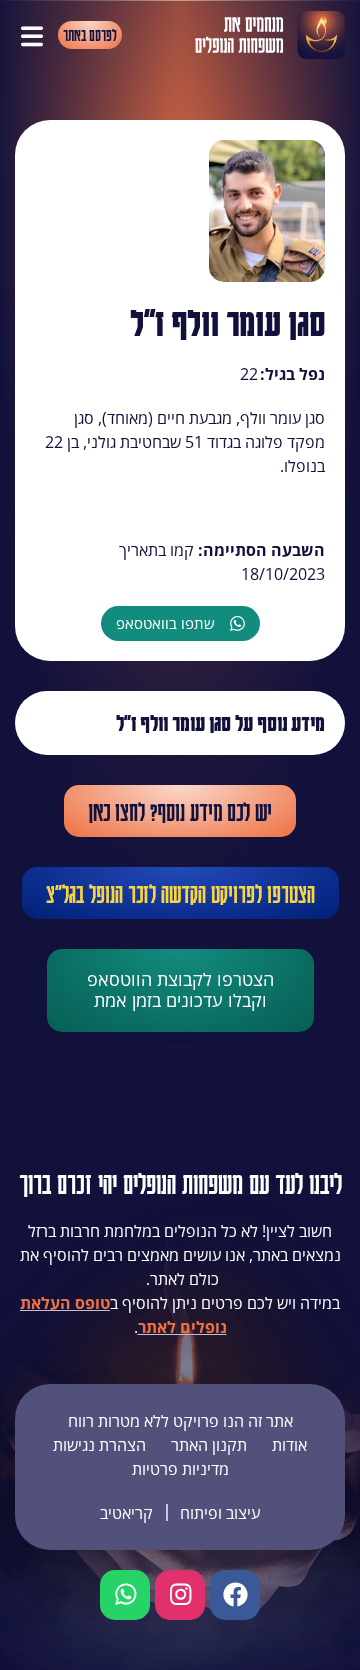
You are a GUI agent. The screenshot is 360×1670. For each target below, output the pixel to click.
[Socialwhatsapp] (125, 1595)
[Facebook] (235, 1595)
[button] (31, 35)
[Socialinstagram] (180, 1595)
